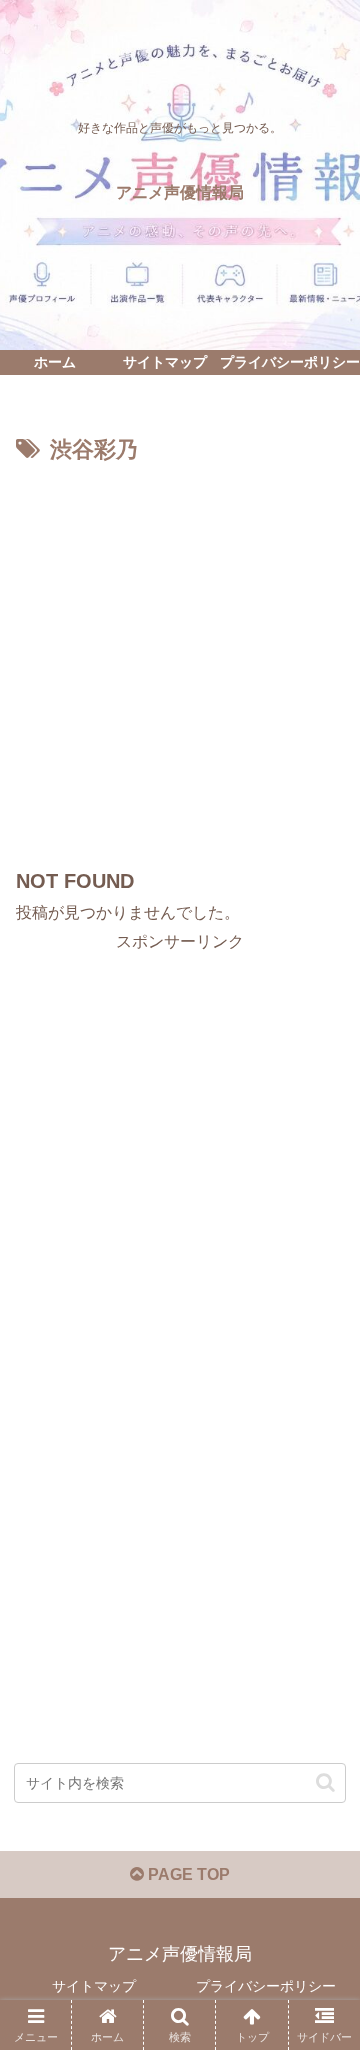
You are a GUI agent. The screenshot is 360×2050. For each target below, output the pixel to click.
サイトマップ (94, 1986)
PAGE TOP (187, 1874)
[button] (325, 1782)
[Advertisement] (180, 660)
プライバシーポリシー (266, 1986)
